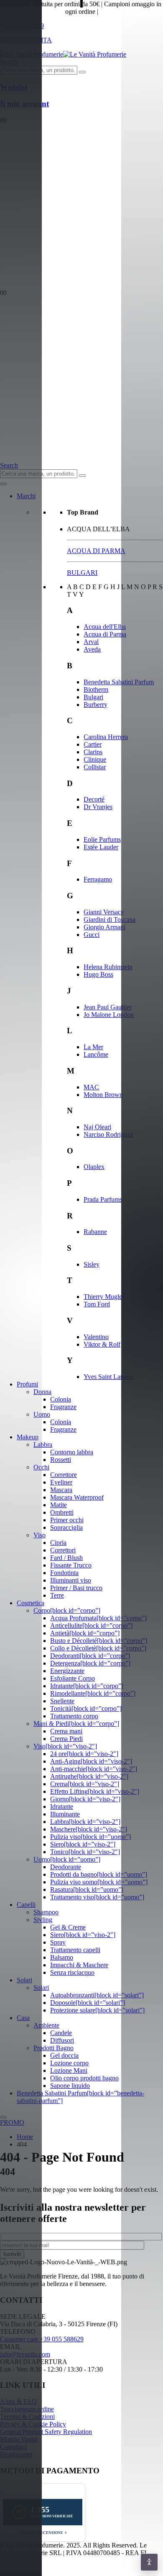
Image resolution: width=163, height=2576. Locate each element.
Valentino (96, 1337)
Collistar (95, 767)
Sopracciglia (66, 1527)
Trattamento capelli (75, 1950)
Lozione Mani (69, 2070)
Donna (42, 1392)
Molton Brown (103, 1095)
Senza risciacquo (72, 1972)
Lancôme (96, 1054)
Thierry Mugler (104, 1297)
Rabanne (95, 1232)
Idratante (62, 1807)
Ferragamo (98, 879)
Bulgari (93, 697)
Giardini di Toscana (110, 919)
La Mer (93, 1047)
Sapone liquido (70, 2086)
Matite (59, 1505)
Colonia (61, 1399)
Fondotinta (64, 1573)
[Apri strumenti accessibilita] (149, 2562)
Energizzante (67, 1671)
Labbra (43, 1444)
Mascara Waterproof (77, 1497)
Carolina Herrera (106, 737)
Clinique (95, 759)
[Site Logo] (63, 54)
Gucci (92, 935)
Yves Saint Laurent (109, 1377)
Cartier (93, 744)
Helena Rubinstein (108, 967)
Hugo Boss (98, 974)
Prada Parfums (103, 1199)
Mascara (61, 1490)
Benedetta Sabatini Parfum (119, 682)
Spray (58, 1942)
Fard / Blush (66, 1558)
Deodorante (66, 1867)
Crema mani (66, 1731)
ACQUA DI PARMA (96, 551)
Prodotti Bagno (53, 2048)
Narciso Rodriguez (108, 1134)
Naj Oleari (97, 1127)
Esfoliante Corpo (73, 1678)
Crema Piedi (66, 1739)
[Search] (82, 72)
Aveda (92, 649)
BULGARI (82, 573)
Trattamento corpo (74, 1716)
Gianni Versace (104, 912)
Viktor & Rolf (102, 1344)
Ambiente (46, 2025)
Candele (61, 2033)
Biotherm (96, 689)
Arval (91, 642)
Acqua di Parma (105, 634)
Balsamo (62, 1957)
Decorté (94, 799)
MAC (91, 1087)
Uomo (42, 1414)
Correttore (64, 1475)
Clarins (93, 752)
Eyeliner (61, 1482)
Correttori (63, 1550)
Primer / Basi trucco (76, 1588)
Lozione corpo (69, 2063)
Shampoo (46, 1912)
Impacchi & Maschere (79, 1965)
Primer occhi (67, 1520)
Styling (43, 1920)
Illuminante (65, 1814)
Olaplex (94, 1167)
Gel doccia (64, 2055)
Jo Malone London (109, 1015)
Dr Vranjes (98, 807)
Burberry (96, 705)
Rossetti (61, 1460)
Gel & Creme (68, 1927)
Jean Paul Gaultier (108, 1007)
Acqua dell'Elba (105, 627)
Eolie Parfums (102, 839)
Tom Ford (97, 1304)
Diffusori (62, 2040)
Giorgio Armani (104, 927)
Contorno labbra (72, 1452)
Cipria (58, 1543)
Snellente (62, 1701)
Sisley (92, 1264)
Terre (57, 1595)
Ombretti (62, 1512)
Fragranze (63, 1407)
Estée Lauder (101, 847)
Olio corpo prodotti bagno (84, 2078)
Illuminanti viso (71, 1580)
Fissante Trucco (71, 1565)
